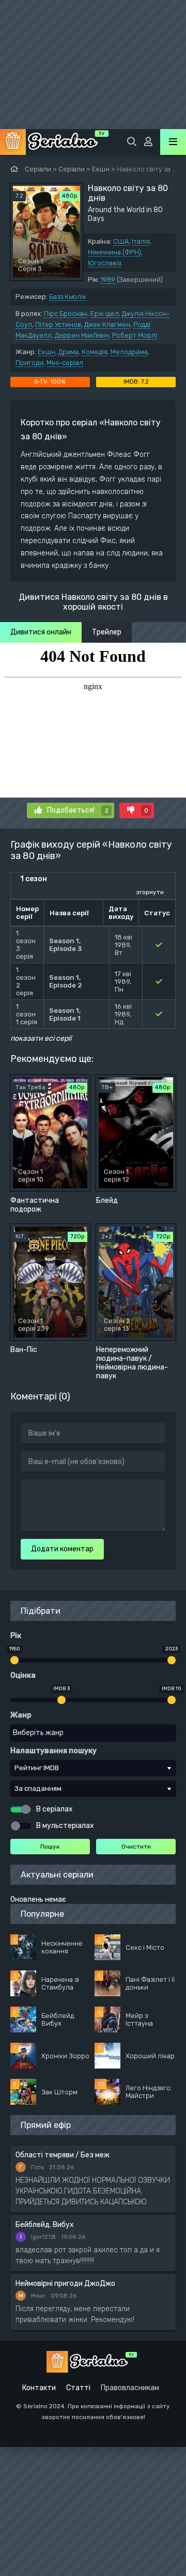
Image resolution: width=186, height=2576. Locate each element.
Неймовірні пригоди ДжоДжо (65, 2284)
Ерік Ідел (105, 314)
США (121, 241)
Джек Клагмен (107, 324)
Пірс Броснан (66, 314)
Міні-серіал (65, 363)
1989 (108, 280)
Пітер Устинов (58, 324)
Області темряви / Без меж (63, 2155)
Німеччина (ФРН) (114, 252)
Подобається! (78, 810)
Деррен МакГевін (82, 335)
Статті (78, 2388)
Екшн (47, 352)
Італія (141, 241)
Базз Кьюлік (68, 297)
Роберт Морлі (135, 335)
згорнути (150, 892)
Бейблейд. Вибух (45, 2225)
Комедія (95, 352)
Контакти (39, 2388)
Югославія (105, 263)
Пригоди (29, 363)
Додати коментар (62, 1549)
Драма (68, 352)
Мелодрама (129, 352)
